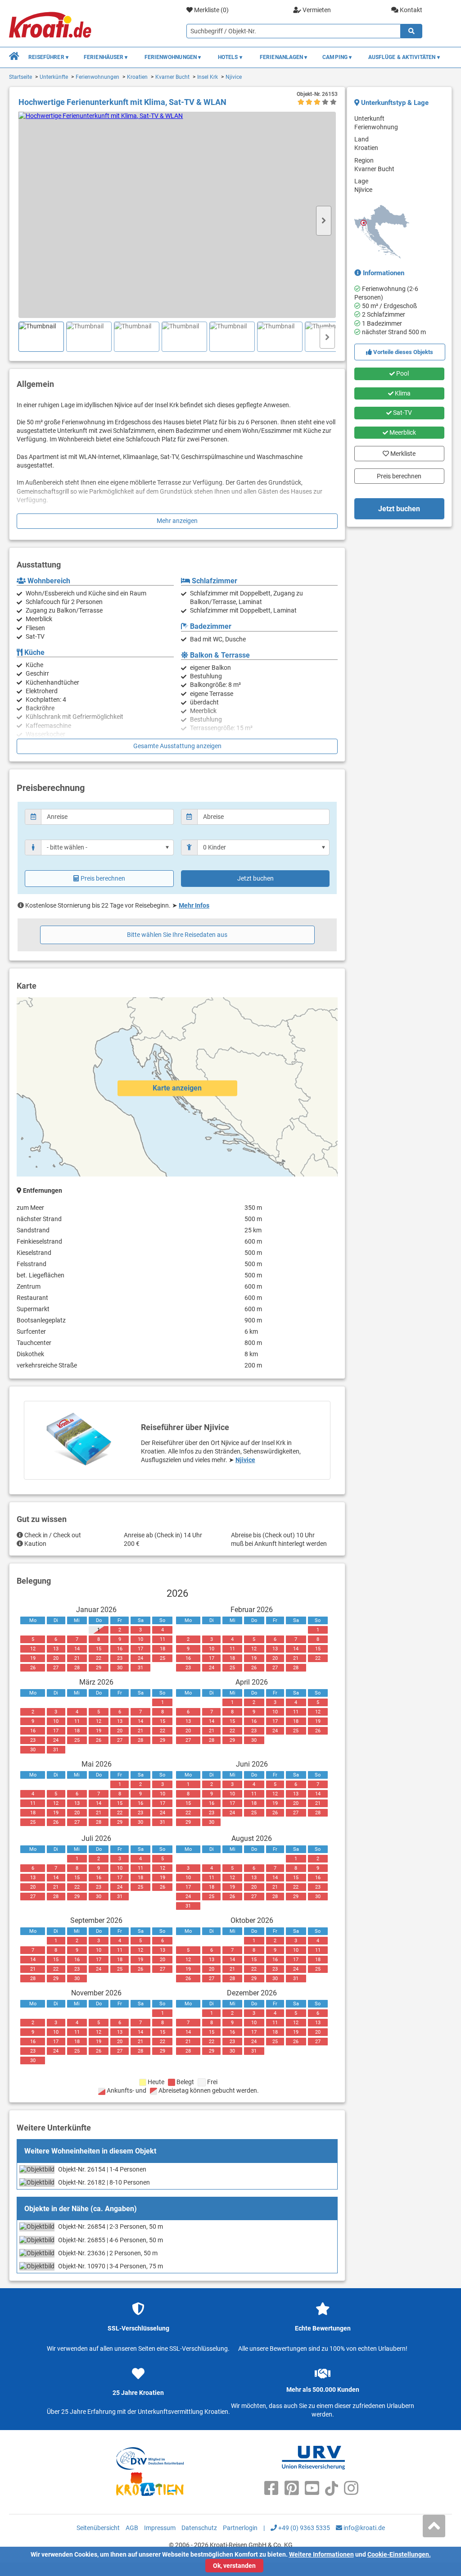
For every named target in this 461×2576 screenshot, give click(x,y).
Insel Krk (208, 77)
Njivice (234, 77)
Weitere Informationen (321, 2554)
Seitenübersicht (98, 2528)
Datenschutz (199, 2528)
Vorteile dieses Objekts (402, 352)
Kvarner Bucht (172, 77)
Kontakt (410, 10)
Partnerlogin (240, 2528)
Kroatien (137, 77)
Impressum (160, 2528)
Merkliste (399, 451)
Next (324, 221)
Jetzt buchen (255, 878)
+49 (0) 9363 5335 (303, 2528)
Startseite (20, 77)
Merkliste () (211, 10)
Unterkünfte (54, 77)
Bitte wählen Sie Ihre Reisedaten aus (177, 935)
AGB (132, 2528)
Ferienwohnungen (97, 77)
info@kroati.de (364, 2528)
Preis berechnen (103, 878)
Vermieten (316, 10)
